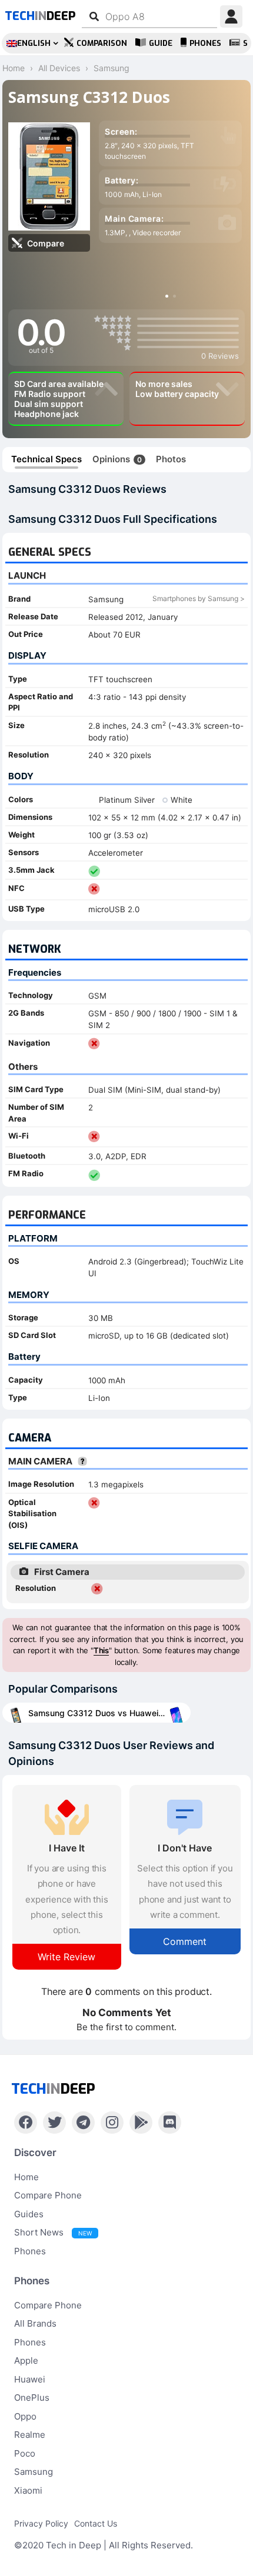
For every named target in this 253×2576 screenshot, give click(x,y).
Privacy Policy (41, 2523)
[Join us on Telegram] (83, 2123)
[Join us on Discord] (170, 2123)
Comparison (102, 43)
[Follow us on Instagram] (112, 2123)
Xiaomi (28, 2490)
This (101, 1650)
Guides (29, 2214)
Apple (26, 2360)
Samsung (34, 2472)
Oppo (25, 2416)
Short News (53, 2232)
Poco (25, 2453)
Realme (30, 2435)
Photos (171, 459)
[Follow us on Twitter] (54, 2123)
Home (26, 2177)
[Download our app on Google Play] (141, 2123)
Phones (205, 43)
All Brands (35, 2323)
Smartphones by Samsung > (199, 598)
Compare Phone (48, 2195)
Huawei (30, 2379)
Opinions (117, 459)
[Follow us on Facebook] (26, 2123)
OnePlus (32, 2398)
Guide (161, 43)
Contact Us (96, 2523)
